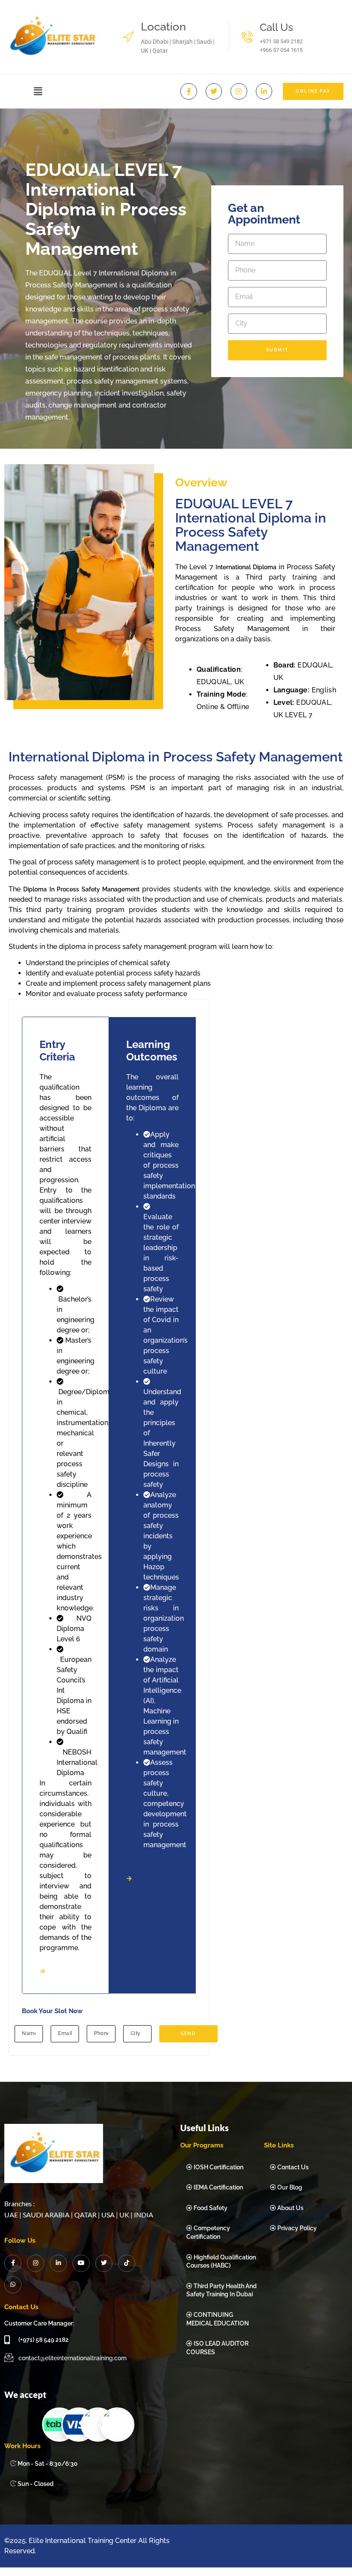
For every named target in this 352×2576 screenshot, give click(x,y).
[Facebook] (13, 2263)
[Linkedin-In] (264, 91)
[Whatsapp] (13, 2285)
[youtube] (81, 2263)
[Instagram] (239, 91)
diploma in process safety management (81, 889)
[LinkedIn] (58, 2263)
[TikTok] (127, 2263)
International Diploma (246, 567)
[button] (38, 91)
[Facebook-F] (188, 91)
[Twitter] (214, 91)
